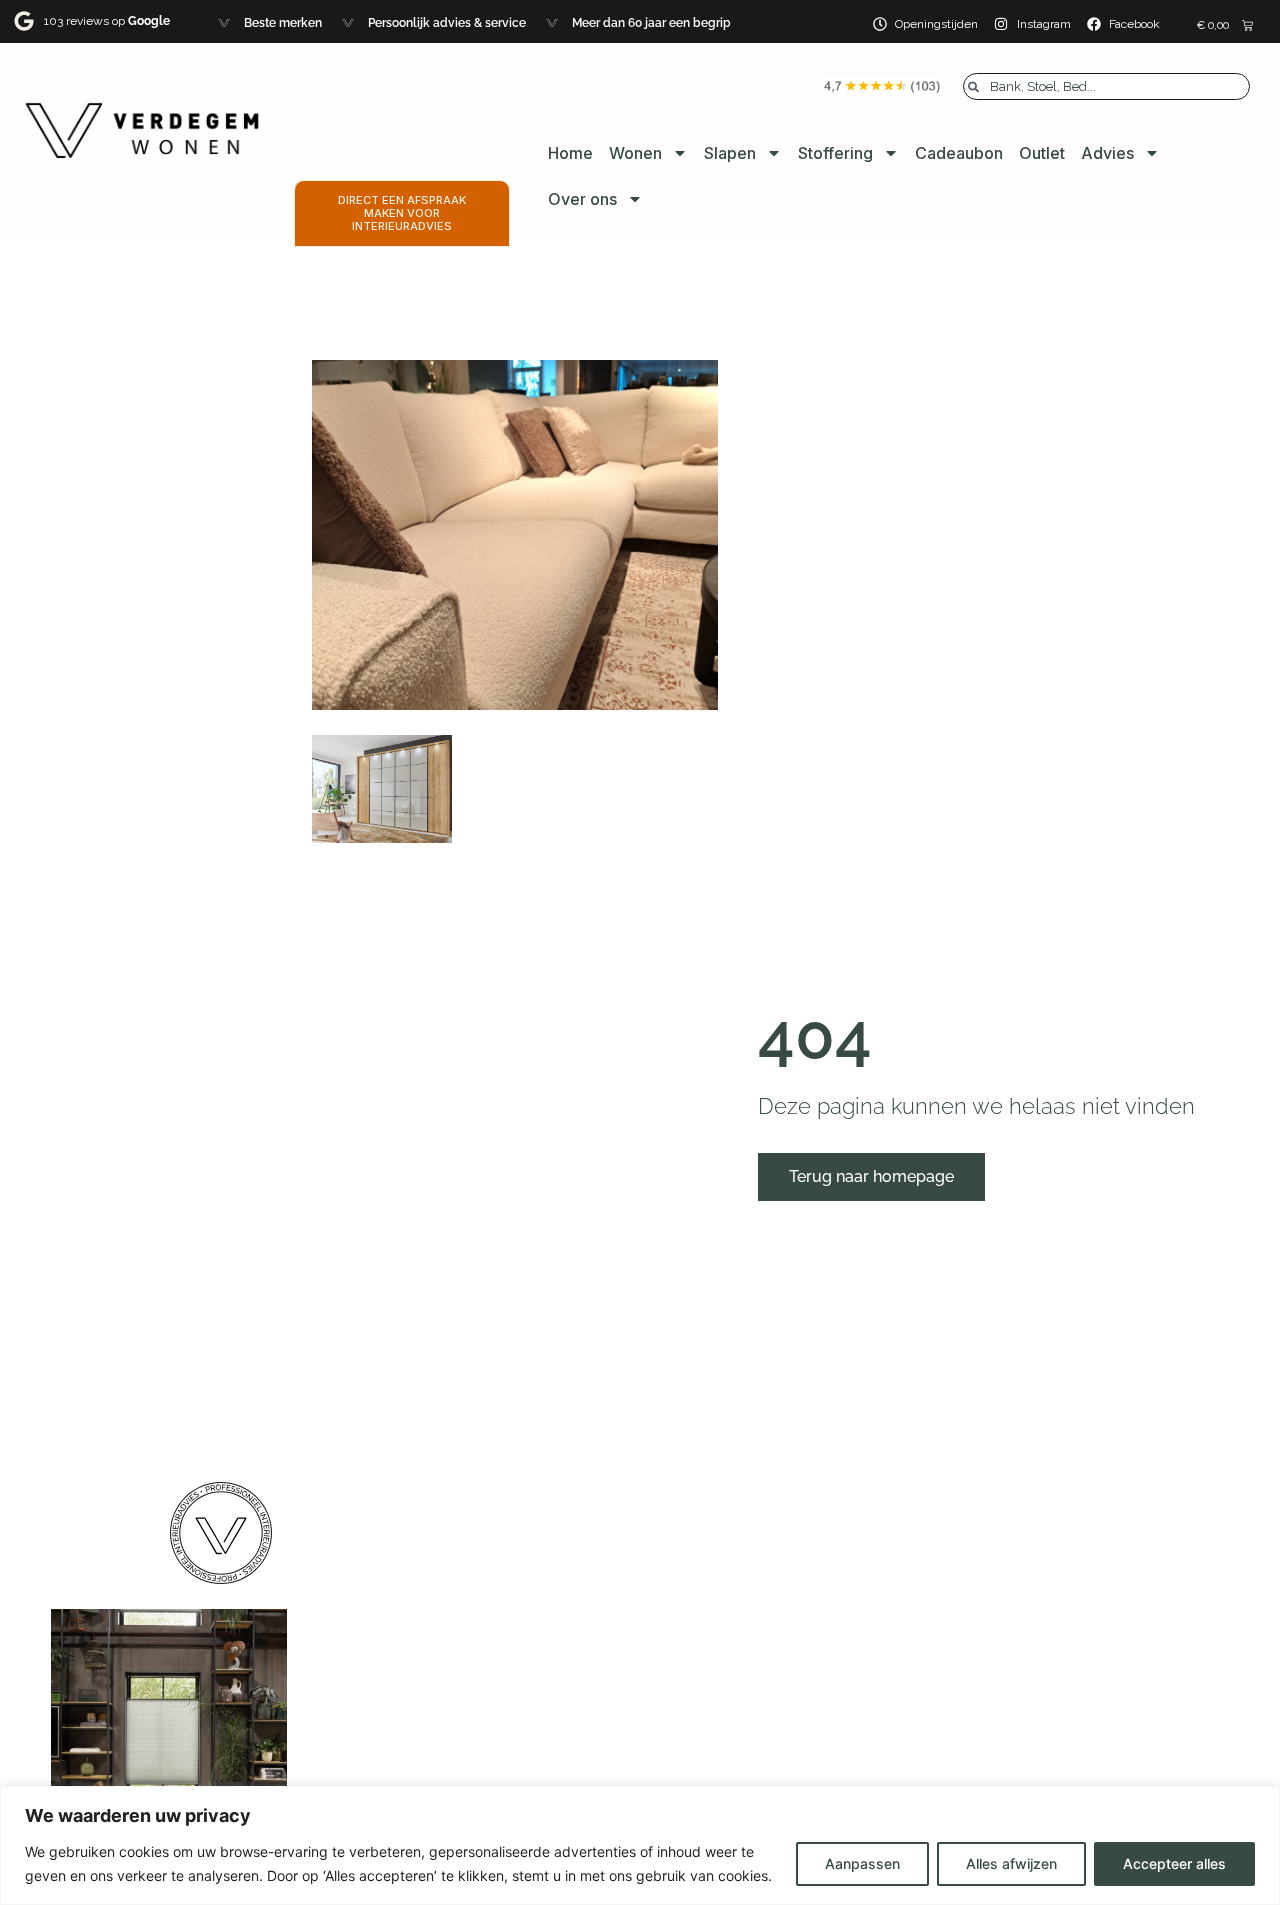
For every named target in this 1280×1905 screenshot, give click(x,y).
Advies (1107, 153)
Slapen (730, 153)
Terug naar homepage (871, 1176)
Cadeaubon (959, 153)
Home (570, 153)
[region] (640, 1845)
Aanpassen (862, 1863)
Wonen (635, 153)
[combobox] (1106, 86)
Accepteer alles (1174, 1863)
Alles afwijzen (1011, 1863)
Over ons (582, 199)
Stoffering (835, 153)
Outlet (1042, 153)
